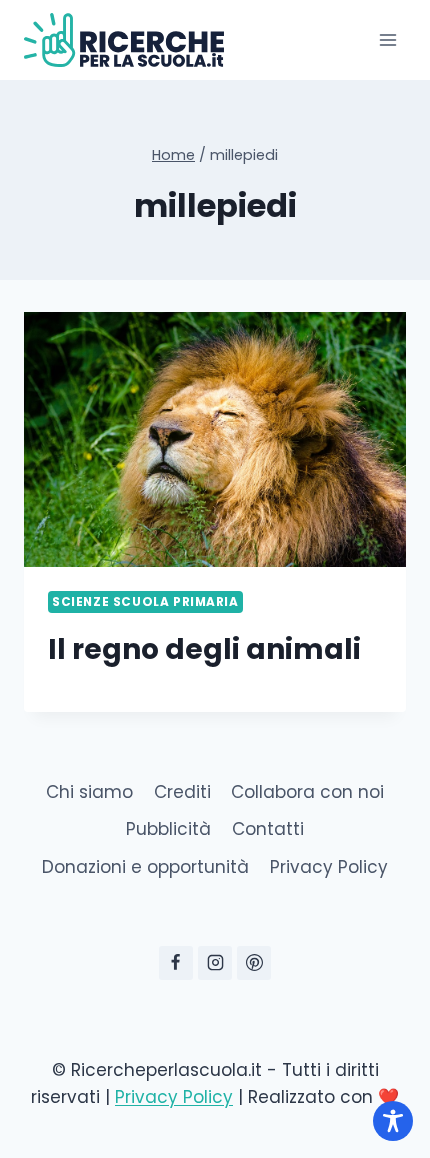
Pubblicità (168, 829)
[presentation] (215, 439)
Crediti (182, 792)
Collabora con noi (307, 792)
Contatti (268, 829)
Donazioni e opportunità (145, 867)
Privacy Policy (329, 867)
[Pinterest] (254, 963)
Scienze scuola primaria (145, 602)
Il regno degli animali (204, 649)
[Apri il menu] (387, 39)
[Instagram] (215, 963)
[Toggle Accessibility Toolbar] (393, 1121)
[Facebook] (176, 963)
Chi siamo (89, 792)
